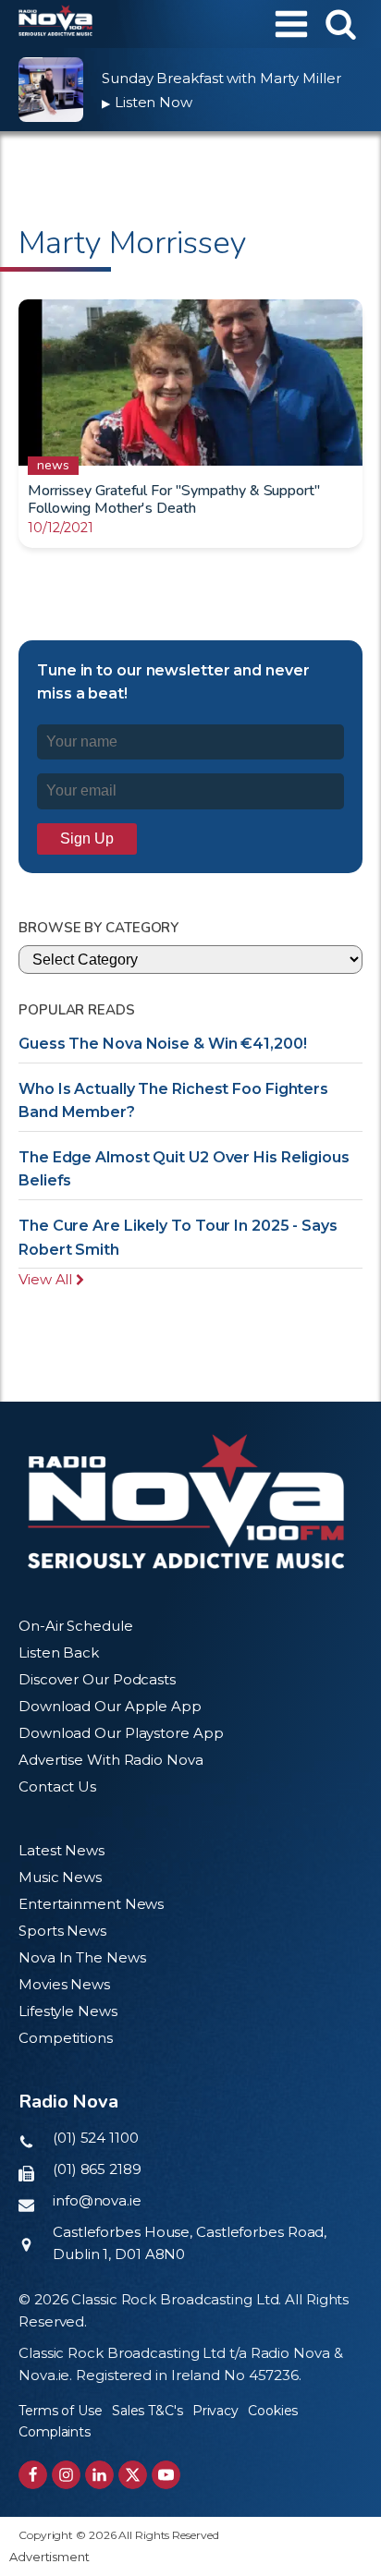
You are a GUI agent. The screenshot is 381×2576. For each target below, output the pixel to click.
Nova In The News (82, 1957)
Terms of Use (61, 2411)
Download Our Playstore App (121, 1733)
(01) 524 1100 (96, 2138)
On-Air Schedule (76, 1626)
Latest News (61, 1850)
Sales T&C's (147, 2411)
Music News (60, 1877)
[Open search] (341, 24)
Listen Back (59, 1653)
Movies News (64, 1984)
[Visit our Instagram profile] (66, 2475)
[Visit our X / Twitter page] (133, 2475)
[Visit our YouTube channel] (166, 2475)
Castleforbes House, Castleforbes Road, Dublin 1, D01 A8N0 (190, 2243)
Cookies (273, 2411)
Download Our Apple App (110, 1706)
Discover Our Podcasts (97, 1679)
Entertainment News (91, 1904)
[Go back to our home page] (186, 1501)
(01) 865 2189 (97, 2169)
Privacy (215, 2411)
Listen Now (147, 102)
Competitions (66, 2038)
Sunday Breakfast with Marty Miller (221, 78)
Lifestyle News (68, 2011)
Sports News (62, 1931)
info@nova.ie (97, 2200)
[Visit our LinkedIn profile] (99, 2475)
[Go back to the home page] (55, 24)
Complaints (55, 2432)
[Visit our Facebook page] (33, 2475)
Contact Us (57, 1786)
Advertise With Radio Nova (111, 1760)
